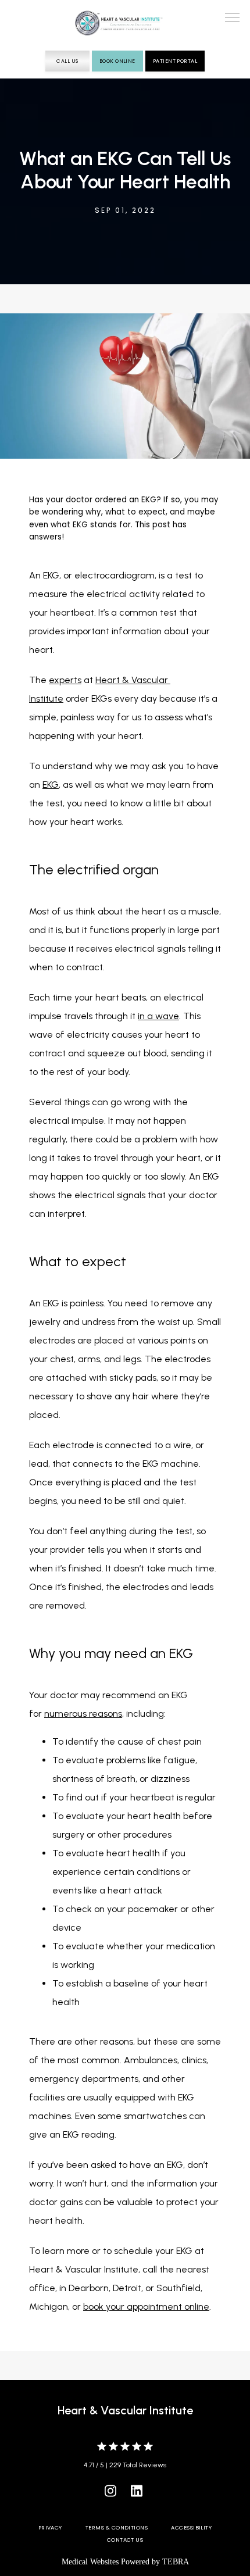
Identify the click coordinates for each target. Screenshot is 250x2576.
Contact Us (125, 2540)
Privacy (50, 2527)
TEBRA (176, 2562)
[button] (233, 19)
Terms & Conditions (117, 2527)
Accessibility (191, 2527)
